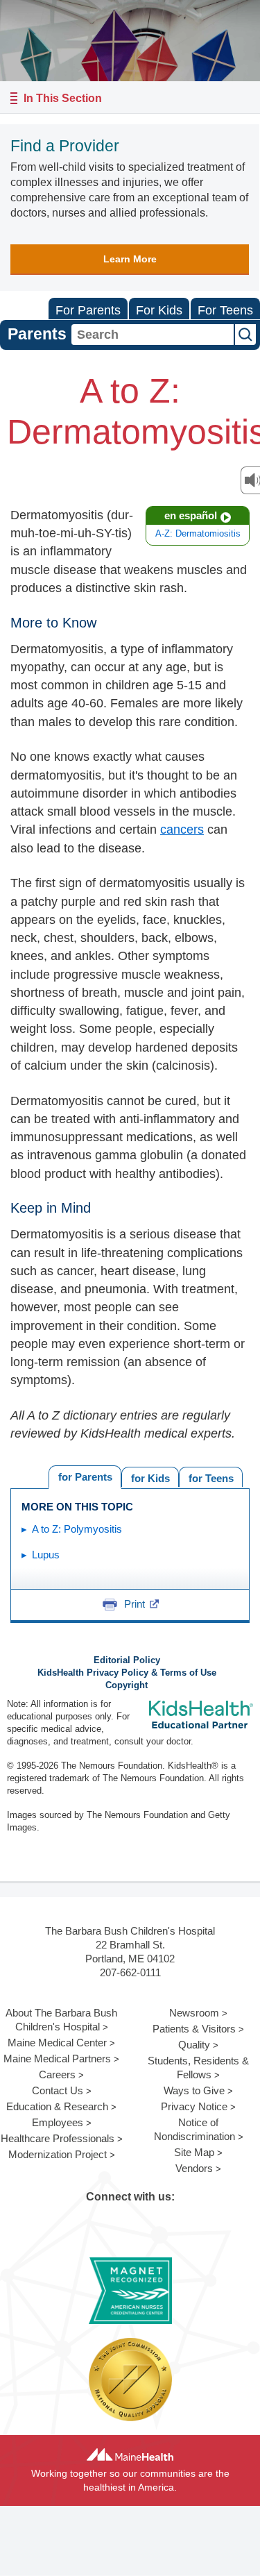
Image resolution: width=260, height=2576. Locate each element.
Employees (58, 2122)
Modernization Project (58, 2154)
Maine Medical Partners (57, 2059)
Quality (194, 2045)
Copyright (127, 1685)
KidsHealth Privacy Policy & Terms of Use (127, 1673)
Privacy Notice (194, 2106)
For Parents (88, 310)
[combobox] (153, 335)
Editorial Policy (127, 1660)
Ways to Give (194, 2090)
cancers (182, 830)
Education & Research (57, 2106)
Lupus (46, 1555)
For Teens (225, 310)
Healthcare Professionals (58, 2138)
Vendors (194, 2168)
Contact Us (58, 2090)
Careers (57, 2074)
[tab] (211, 1477)
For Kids (159, 310)
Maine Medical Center (57, 2043)
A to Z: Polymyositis (77, 1529)
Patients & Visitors (194, 2029)
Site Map (194, 2152)
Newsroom (194, 2013)
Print (135, 1604)
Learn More (130, 259)
